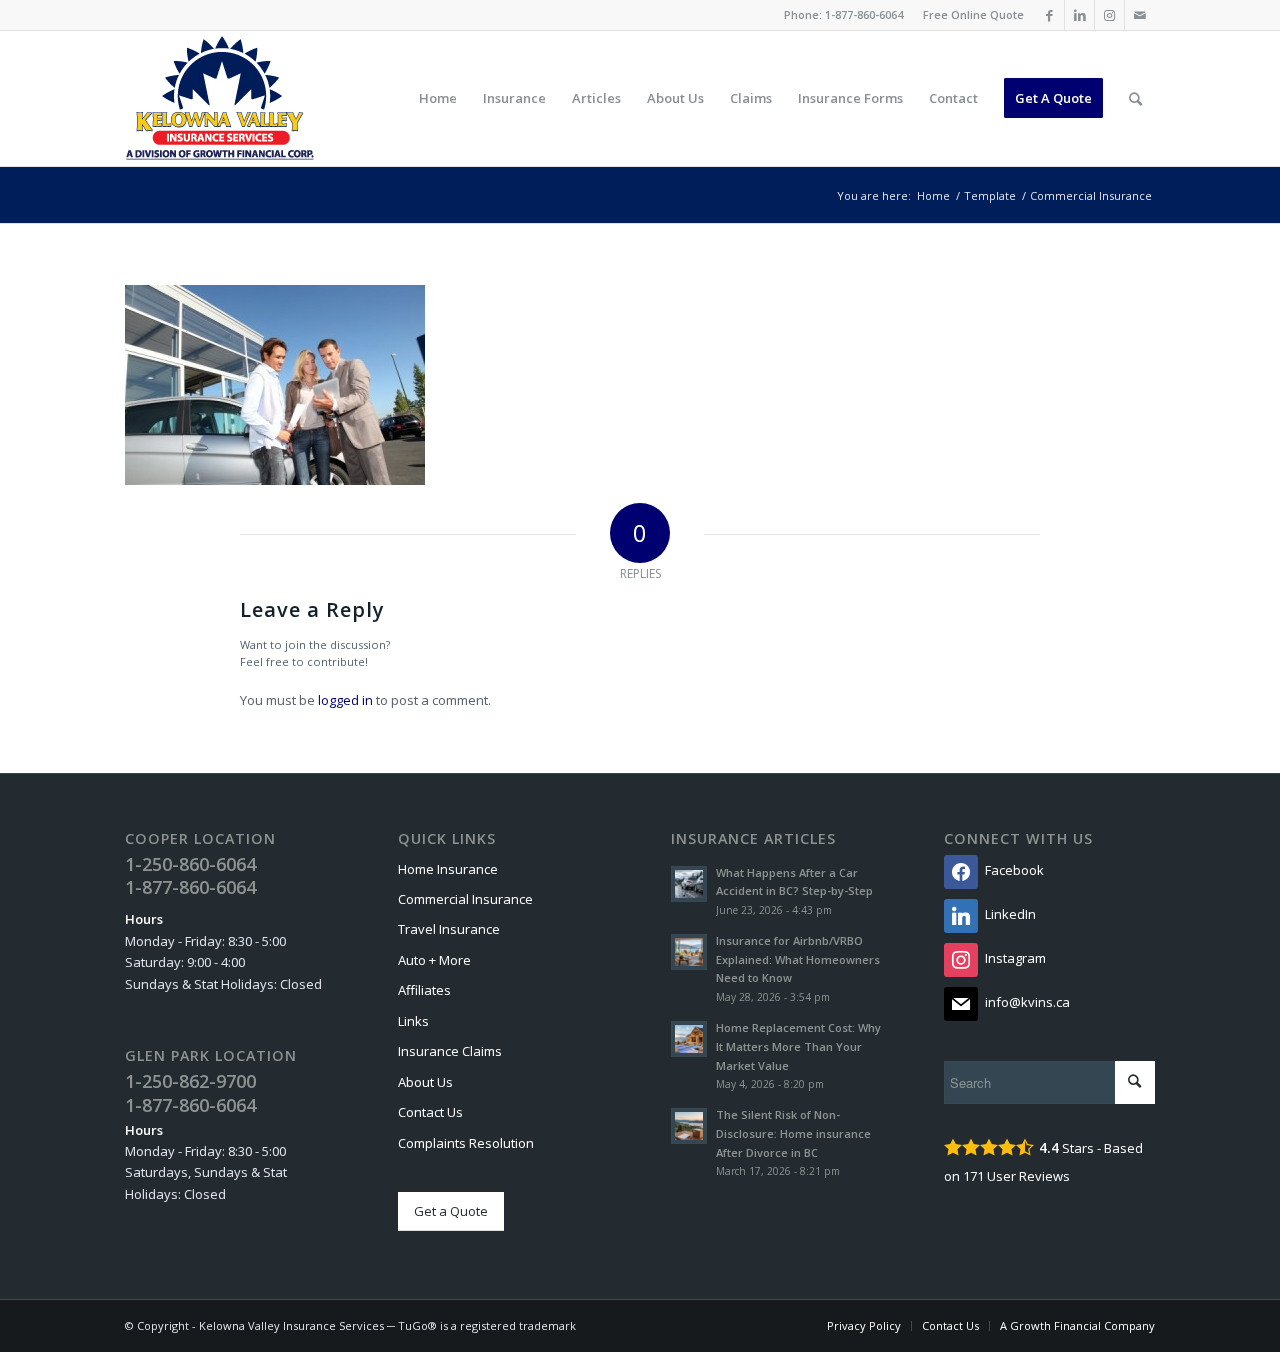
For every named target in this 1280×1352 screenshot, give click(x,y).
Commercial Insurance (465, 899)
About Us (425, 1082)
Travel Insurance (449, 929)
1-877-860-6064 (864, 14)
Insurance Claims (450, 1051)
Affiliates (424, 990)
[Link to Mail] (1140, 15)
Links (413, 1021)
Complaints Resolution (466, 1143)
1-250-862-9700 (190, 1081)
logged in (345, 700)
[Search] (1135, 98)
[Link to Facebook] (1049, 15)
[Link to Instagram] (1109, 15)
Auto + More (434, 960)
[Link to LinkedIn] (1079, 15)
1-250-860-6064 (190, 864)
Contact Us (430, 1112)
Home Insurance (448, 869)
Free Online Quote (973, 14)
